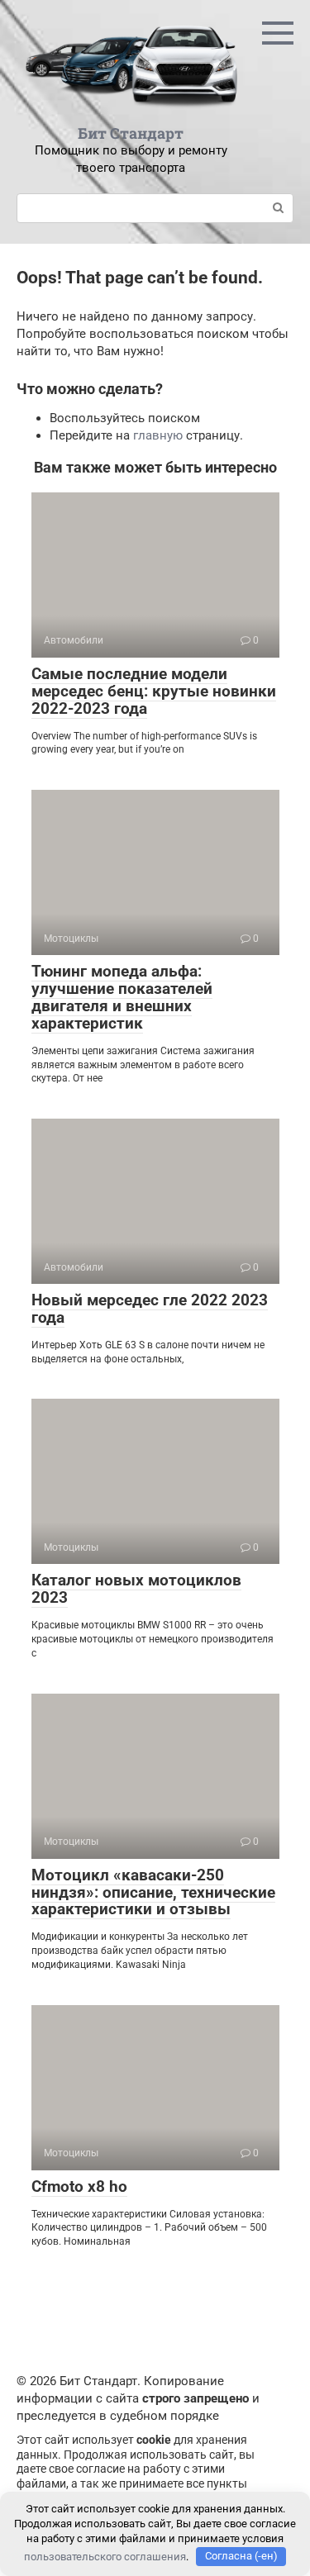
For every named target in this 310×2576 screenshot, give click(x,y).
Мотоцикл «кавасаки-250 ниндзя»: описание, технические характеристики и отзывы (153, 1892)
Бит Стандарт (131, 133)
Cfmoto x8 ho (79, 2186)
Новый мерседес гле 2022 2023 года (150, 1309)
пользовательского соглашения (105, 2556)
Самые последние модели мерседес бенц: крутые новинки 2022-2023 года (154, 691)
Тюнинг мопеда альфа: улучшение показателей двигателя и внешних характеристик (122, 997)
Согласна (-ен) (241, 2556)
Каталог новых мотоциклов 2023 (136, 1589)
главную (158, 435)
